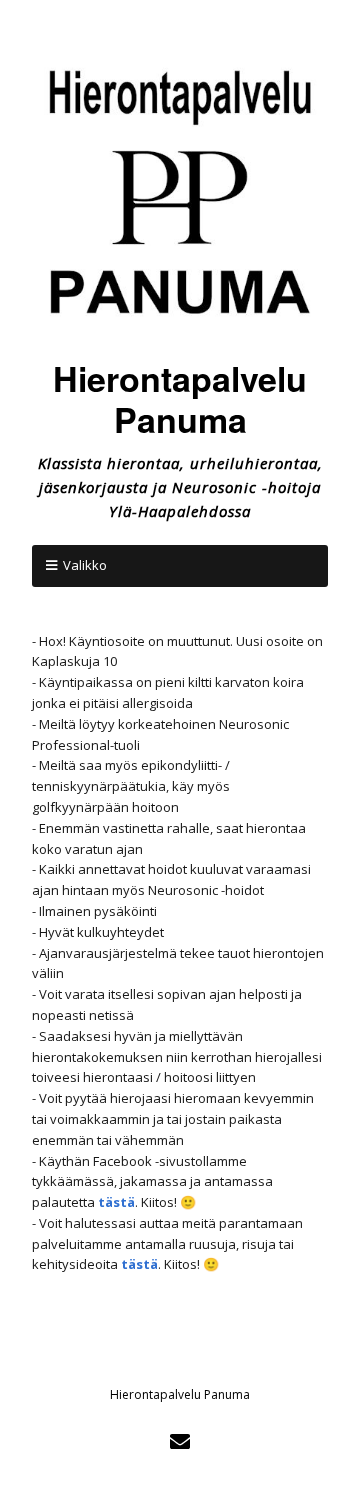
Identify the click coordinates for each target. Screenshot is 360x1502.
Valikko (85, 565)
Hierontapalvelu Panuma (180, 398)
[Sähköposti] (180, 1442)
